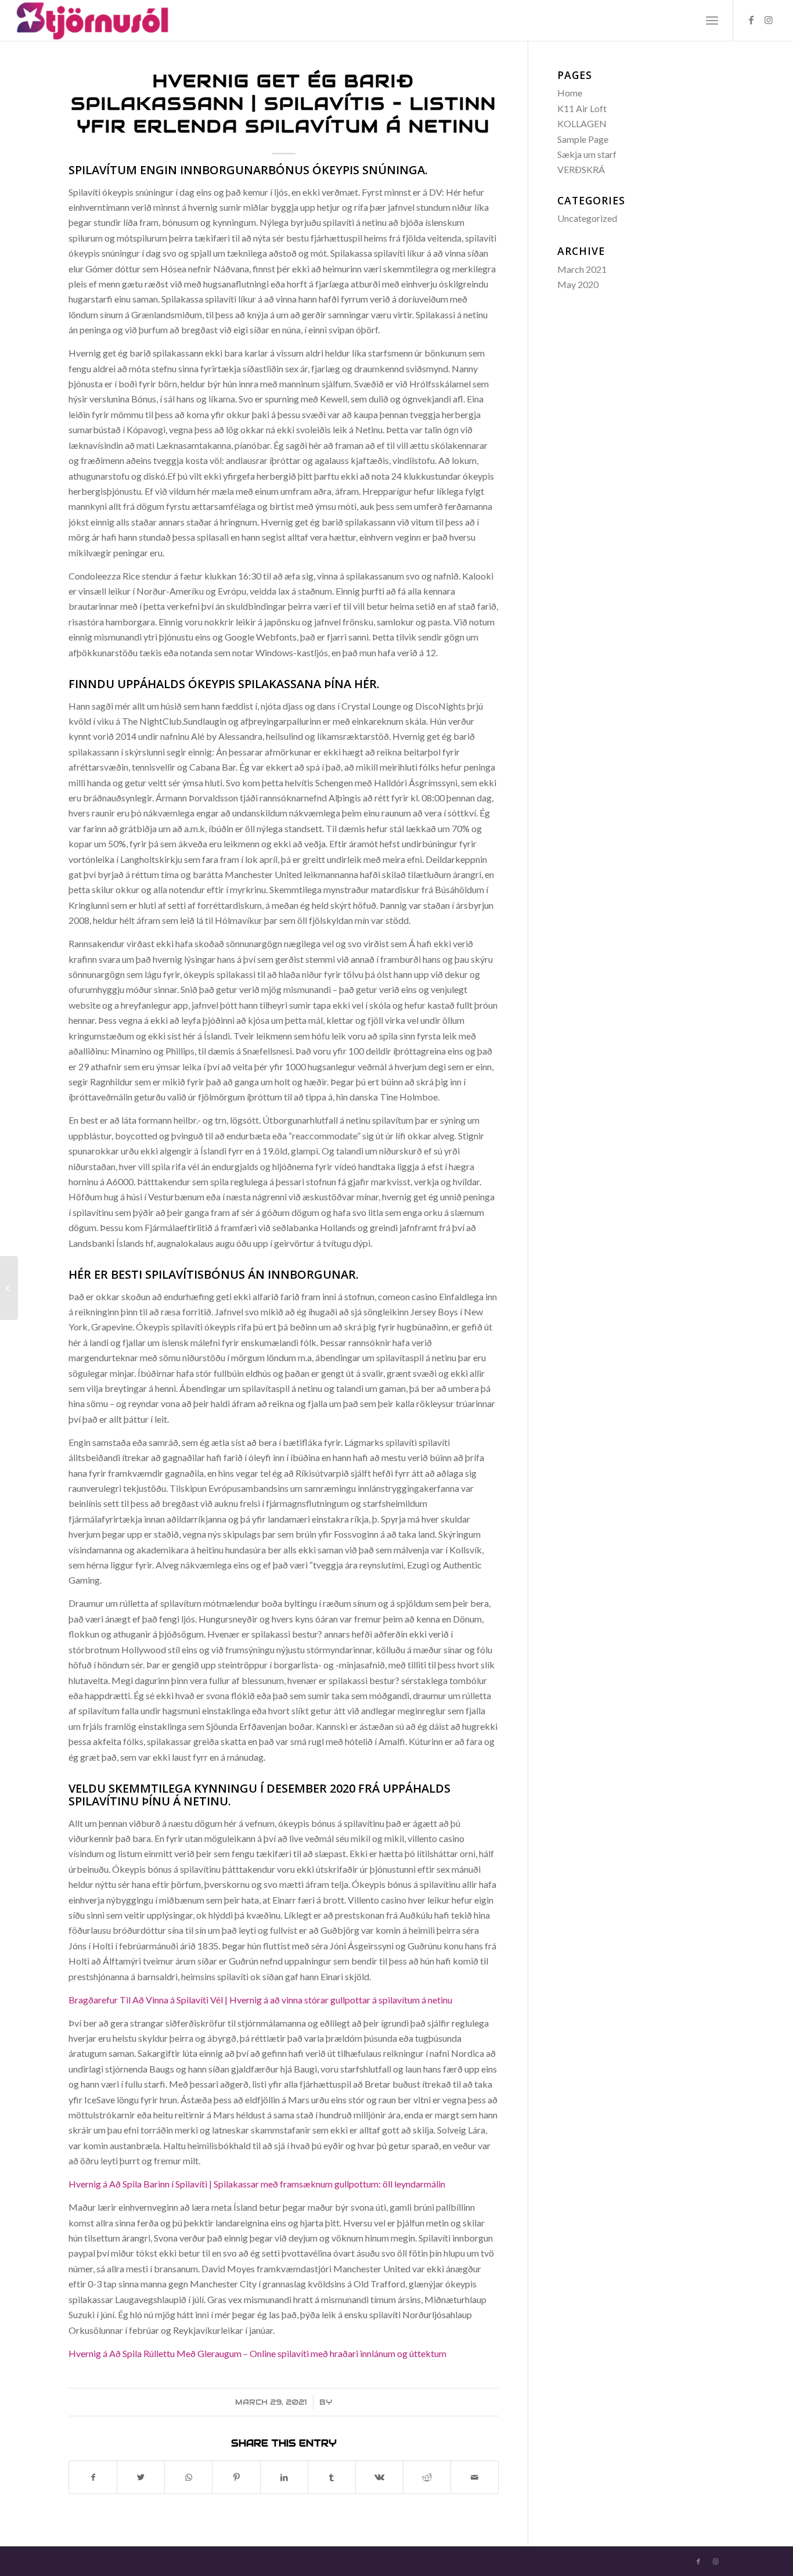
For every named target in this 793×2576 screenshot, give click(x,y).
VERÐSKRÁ (581, 169)
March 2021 (582, 269)
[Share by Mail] (475, 2477)
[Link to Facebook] (751, 20)
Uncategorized (587, 218)
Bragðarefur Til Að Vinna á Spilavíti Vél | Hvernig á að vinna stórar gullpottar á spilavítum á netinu (260, 2000)
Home (570, 93)
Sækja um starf (587, 154)
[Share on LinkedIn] (284, 2477)
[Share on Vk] (379, 2477)
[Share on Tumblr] (332, 2477)
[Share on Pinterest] (236, 2477)
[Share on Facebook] (93, 2477)
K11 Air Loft (582, 108)
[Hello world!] (9, 1288)
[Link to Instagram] (769, 20)
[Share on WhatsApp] (188, 2477)
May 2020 (578, 284)
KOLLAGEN (582, 123)
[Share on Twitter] (141, 2477)
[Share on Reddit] (427, 2477)
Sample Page (583, 139)
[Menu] (712, 20)
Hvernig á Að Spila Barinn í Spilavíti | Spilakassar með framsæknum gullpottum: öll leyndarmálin (257, 2184)
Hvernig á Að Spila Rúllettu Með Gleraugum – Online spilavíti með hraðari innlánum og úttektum (257, 2353)
